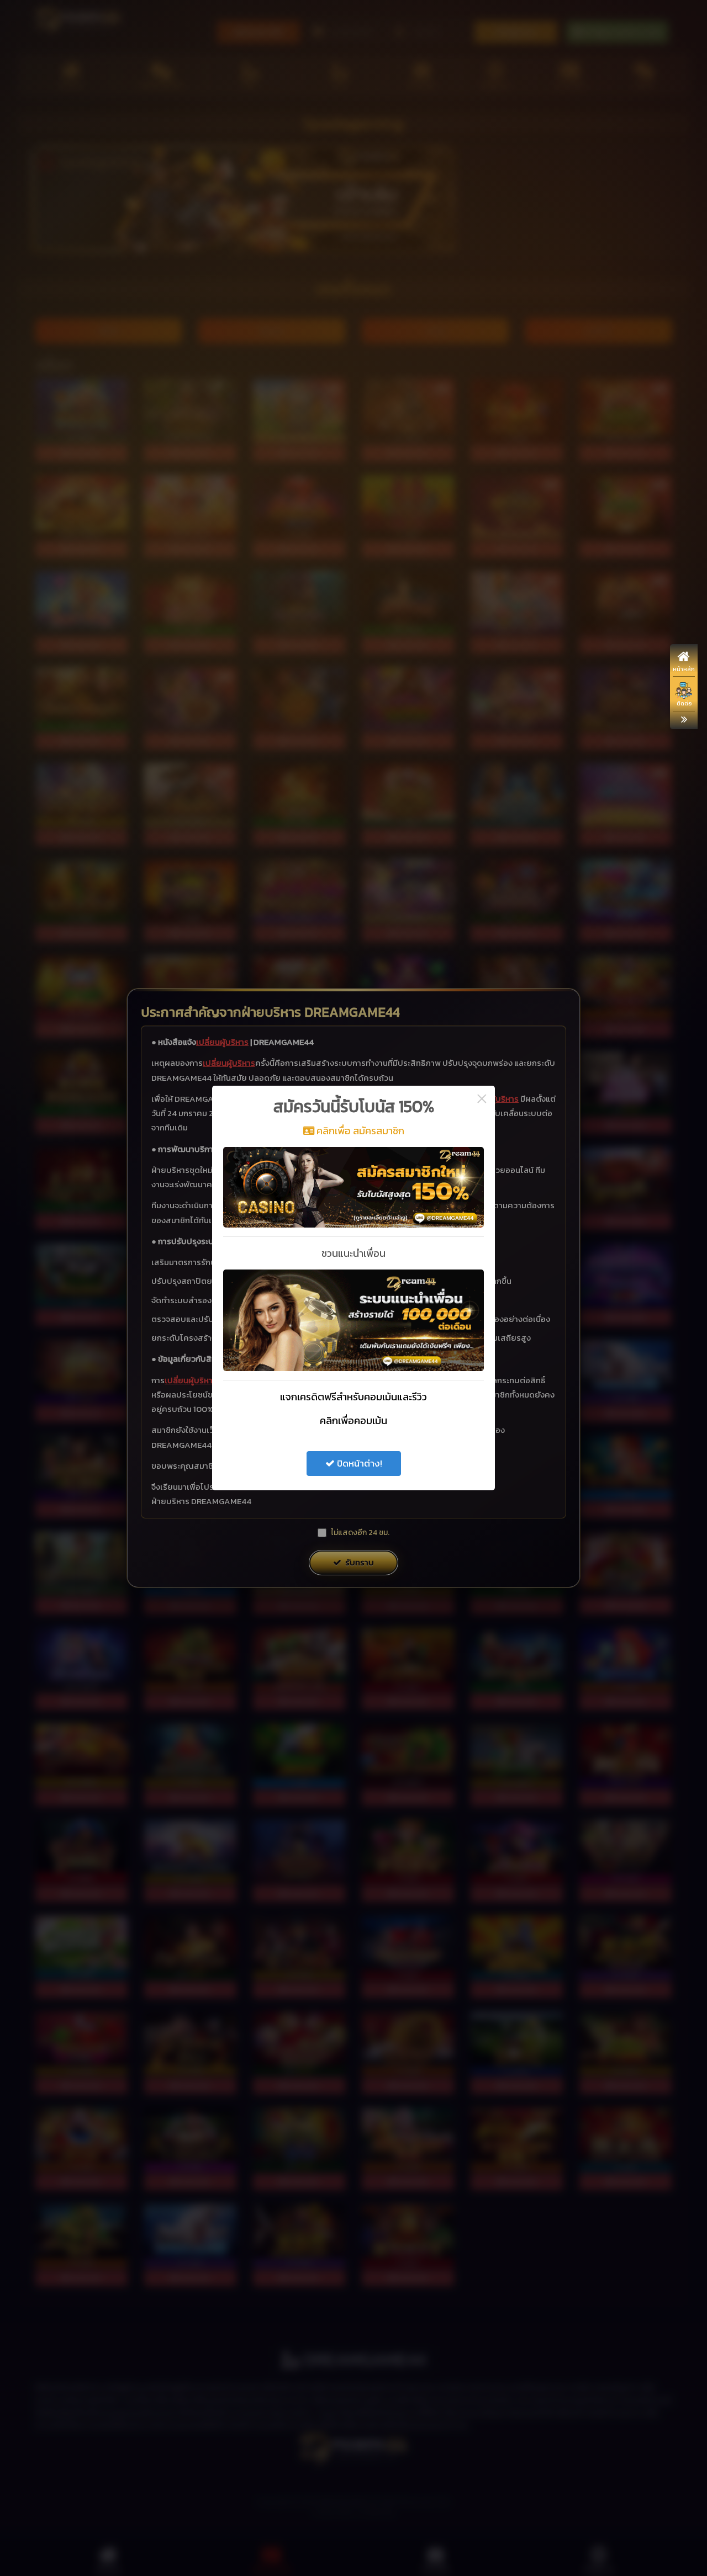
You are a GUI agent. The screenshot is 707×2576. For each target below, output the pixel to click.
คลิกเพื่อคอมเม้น (353, 1420)
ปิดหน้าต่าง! (358, 1463)
